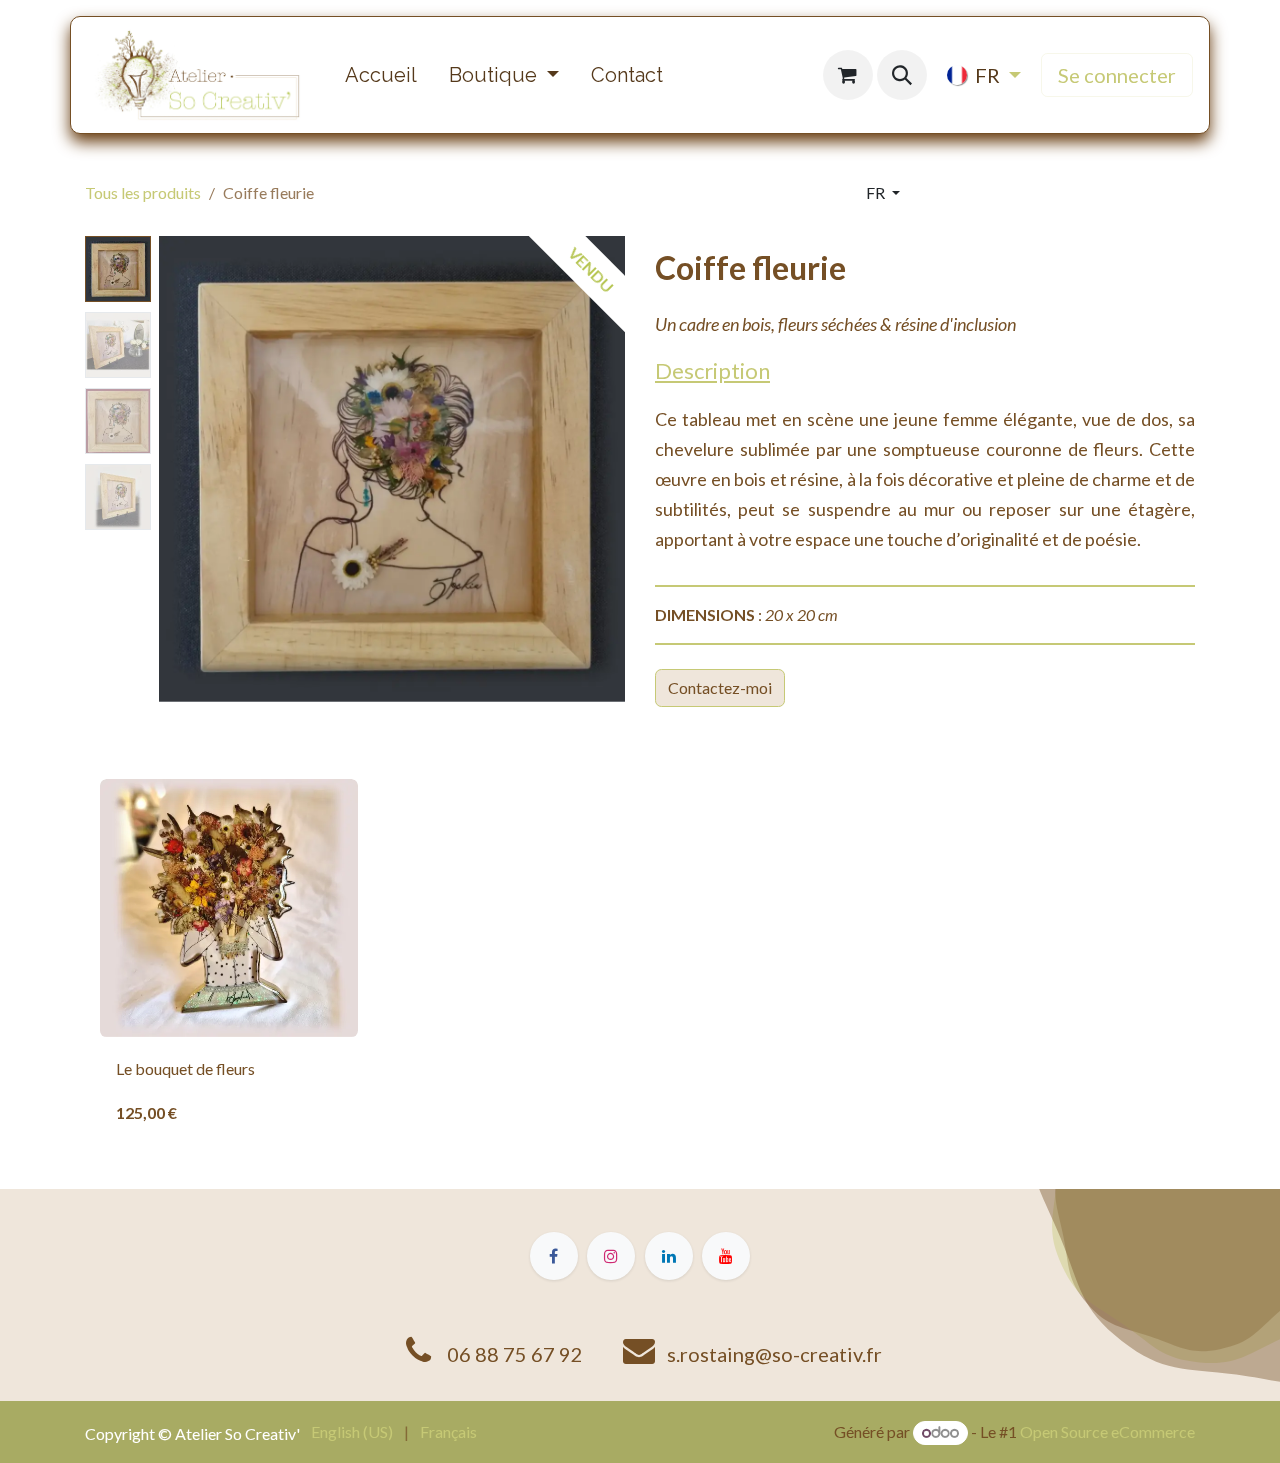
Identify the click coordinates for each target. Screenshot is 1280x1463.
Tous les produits (143, 192)
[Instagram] (611, 1256)
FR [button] (877, 192)
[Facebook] (554, 1256)
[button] (902, 75)
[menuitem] (381, 75)
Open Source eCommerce (1107, 1431)
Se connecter (1117, 75)
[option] (640, 960)
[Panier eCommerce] (848, 75)
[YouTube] (726, 1256)
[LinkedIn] (669, 1256)
